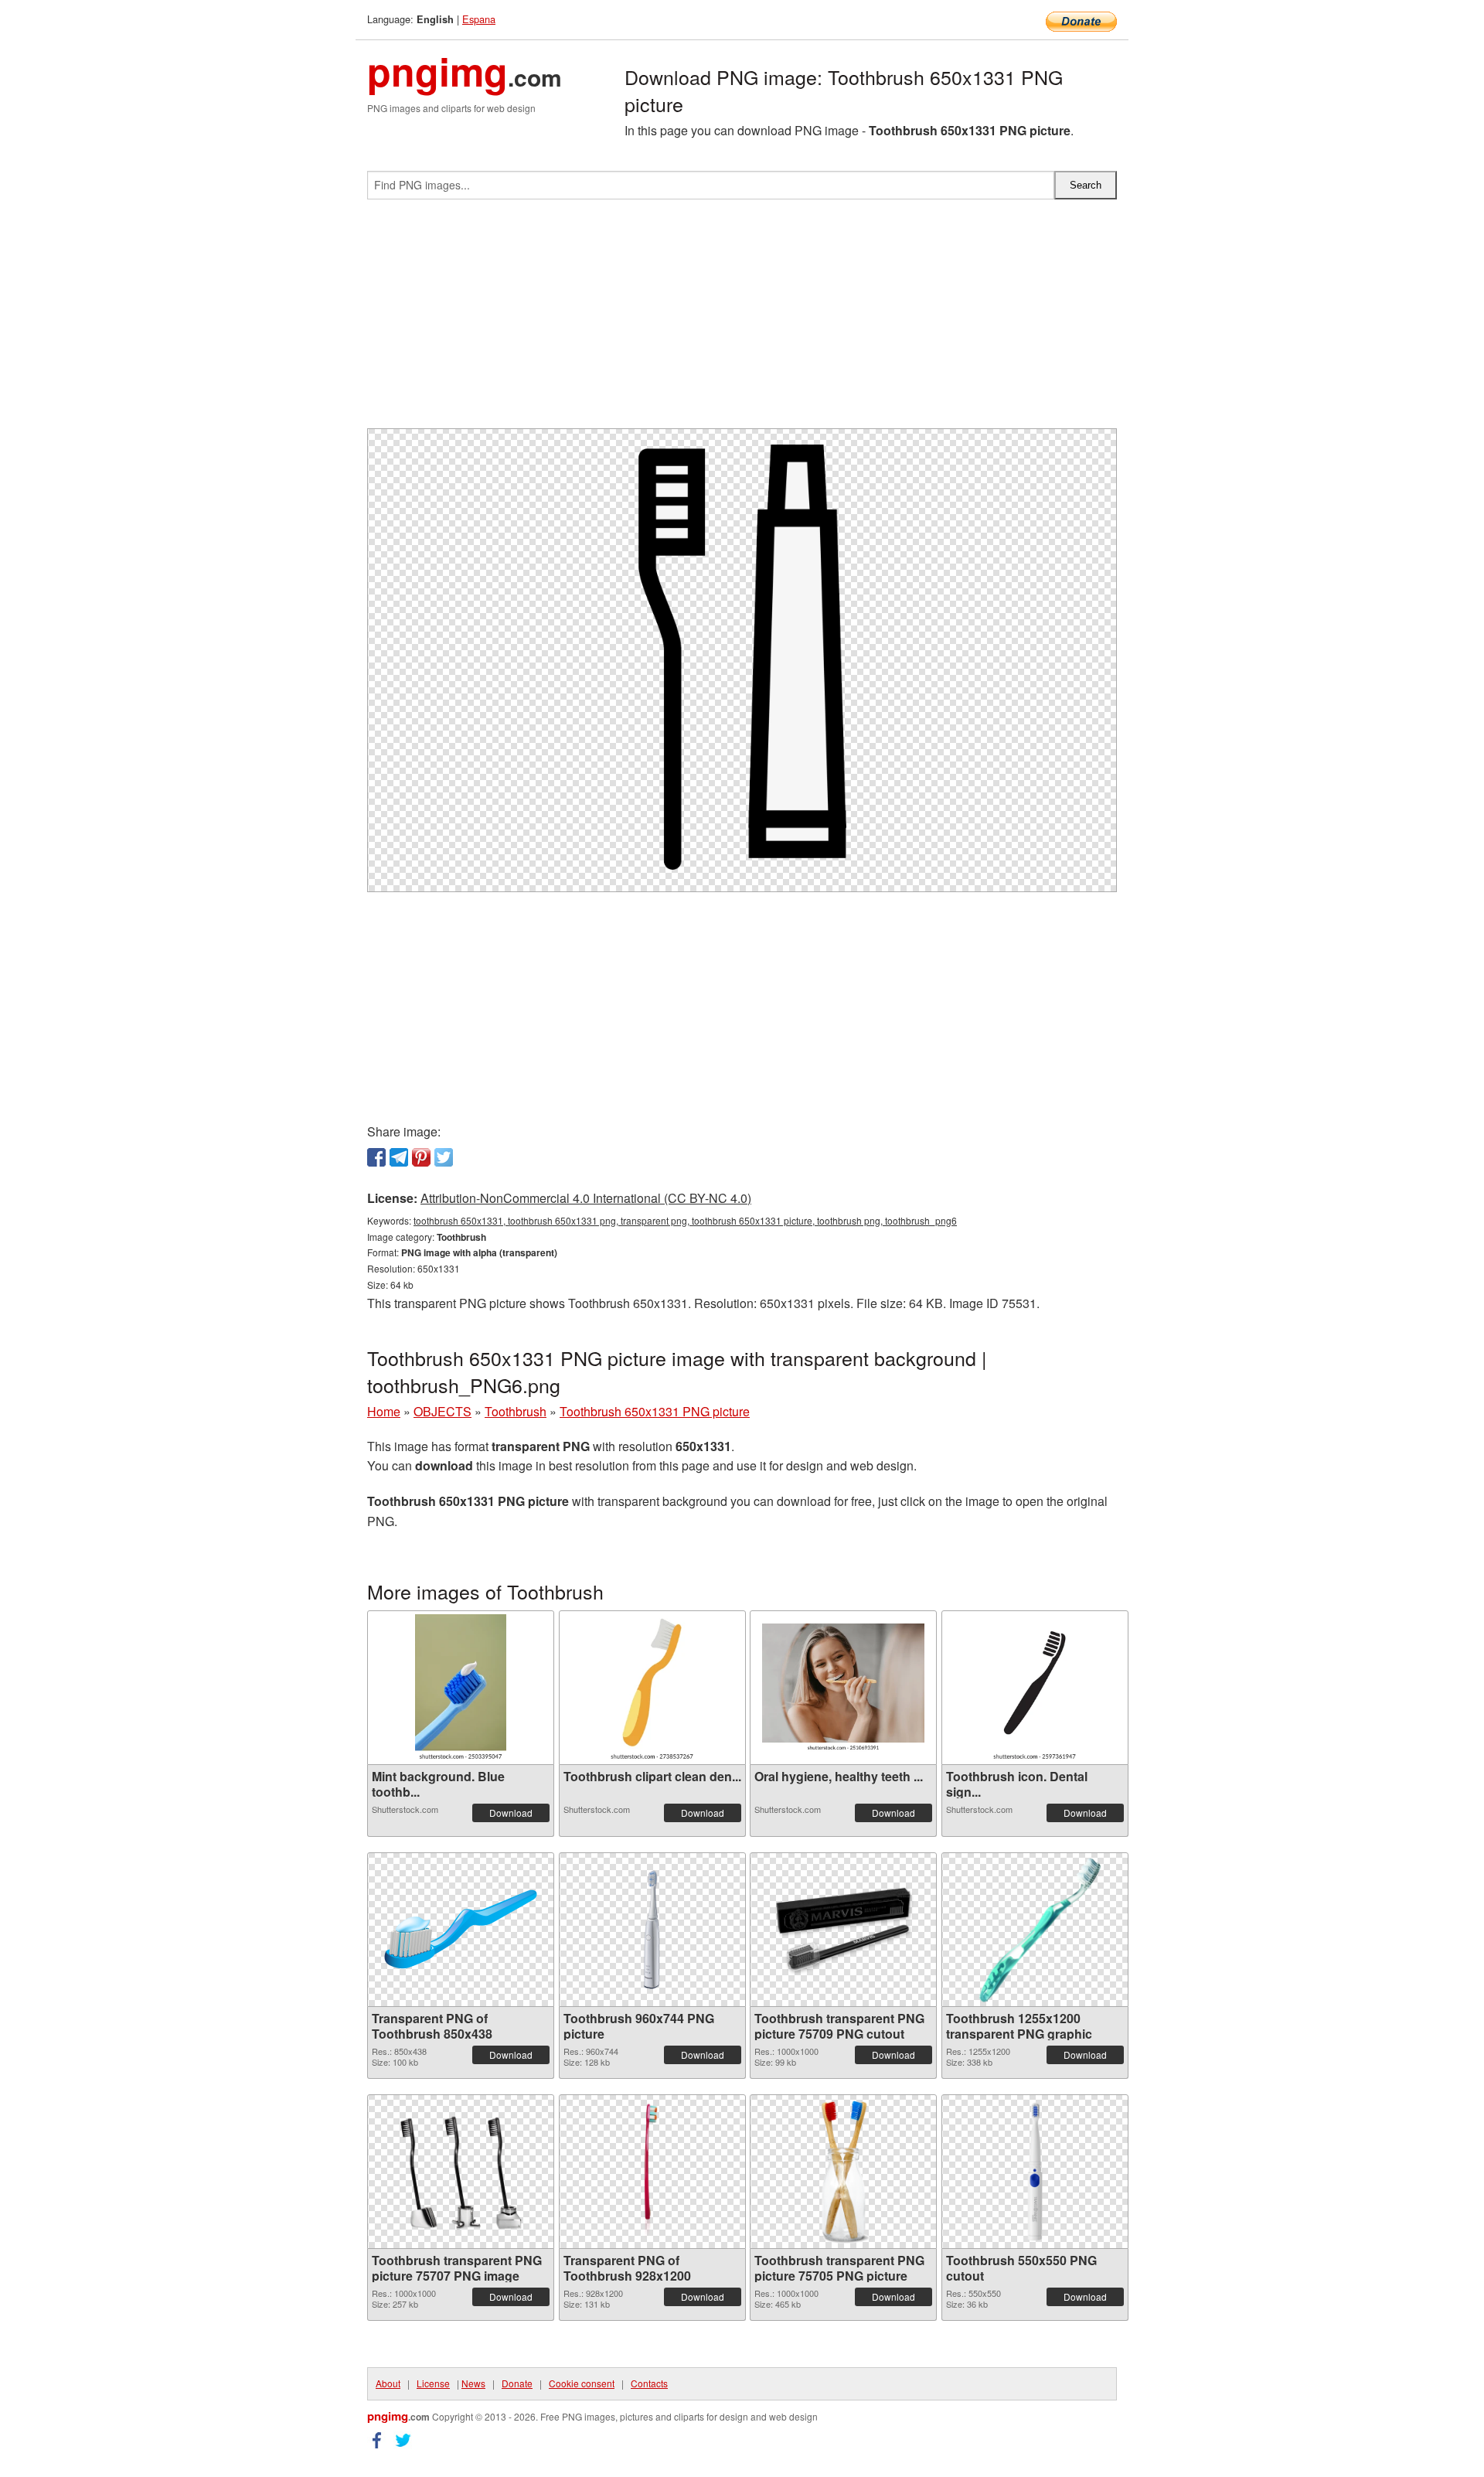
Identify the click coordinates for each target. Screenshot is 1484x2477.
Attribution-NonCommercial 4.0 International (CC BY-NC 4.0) (586, 1198)
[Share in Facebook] (376, 1157)
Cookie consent (582, 2383)
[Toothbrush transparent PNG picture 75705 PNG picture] (843, 2172)
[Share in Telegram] (399, 1157)
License (433, 2383)
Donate (517, 2383)
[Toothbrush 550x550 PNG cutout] (1035, 2172)
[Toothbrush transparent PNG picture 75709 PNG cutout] (843, 1930)
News (473, 2383)
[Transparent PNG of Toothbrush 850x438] (461, 1929)
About (388, 2383)
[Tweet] (444, 1157)
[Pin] (421, 1157)
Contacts (649, 2383)
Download (511, 1813)
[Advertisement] (742, 320)
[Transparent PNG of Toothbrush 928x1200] (652, 2172)
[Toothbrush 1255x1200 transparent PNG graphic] (1035, 1930)
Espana (479, 19)
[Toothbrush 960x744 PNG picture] (652, 1929)
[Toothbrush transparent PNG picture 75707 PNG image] (461, 2172)
